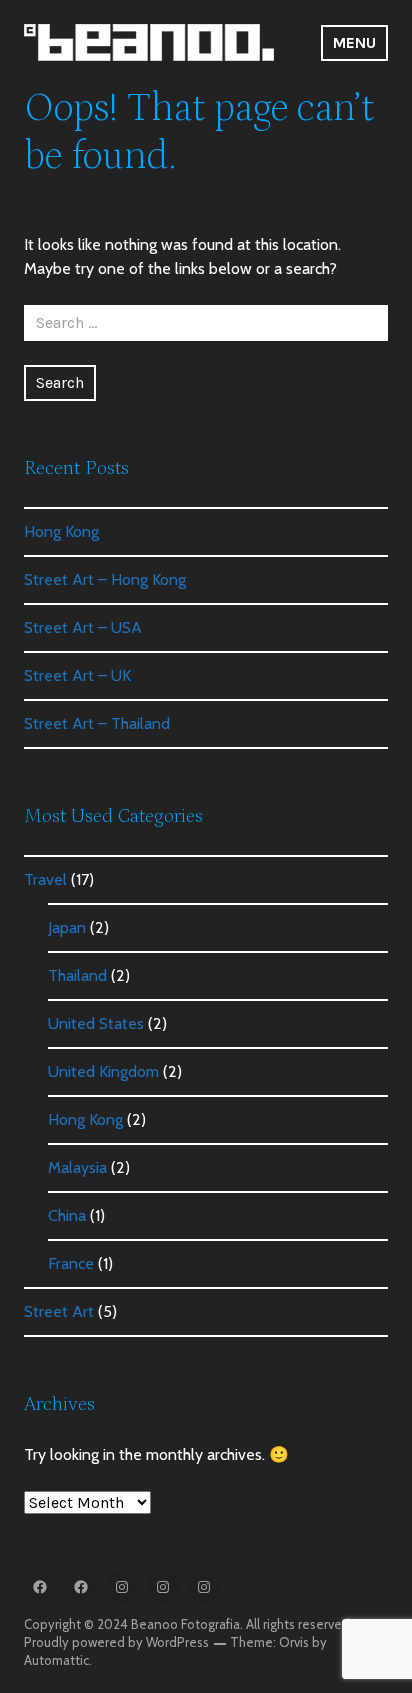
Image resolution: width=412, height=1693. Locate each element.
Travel (45, 879)
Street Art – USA (83, 627)
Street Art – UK (77, 675)
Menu (354, 42)
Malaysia (77, 1167)
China (67, 1215)
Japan (67, 927)
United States (96, 1023)
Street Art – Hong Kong (105, 579)
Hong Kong (61, 531)
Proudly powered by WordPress (116, 1642)
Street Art (59, 1311)
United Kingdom (103, 1071)
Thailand (77, 975)
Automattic (56, 1660)
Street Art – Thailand (97, 723)
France (71, 1263)
